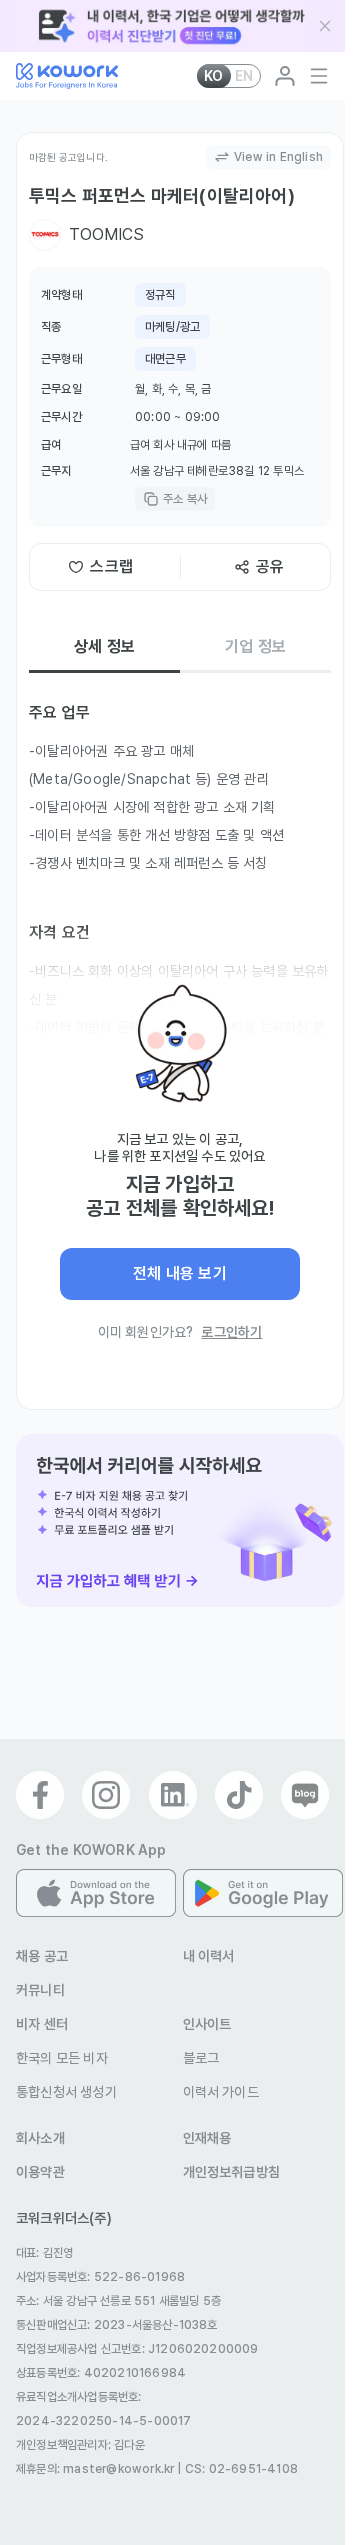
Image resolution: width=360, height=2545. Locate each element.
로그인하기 (231, 1332)
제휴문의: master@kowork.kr (95, 2469)
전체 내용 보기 (180, 1273)
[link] (180, 1521)
